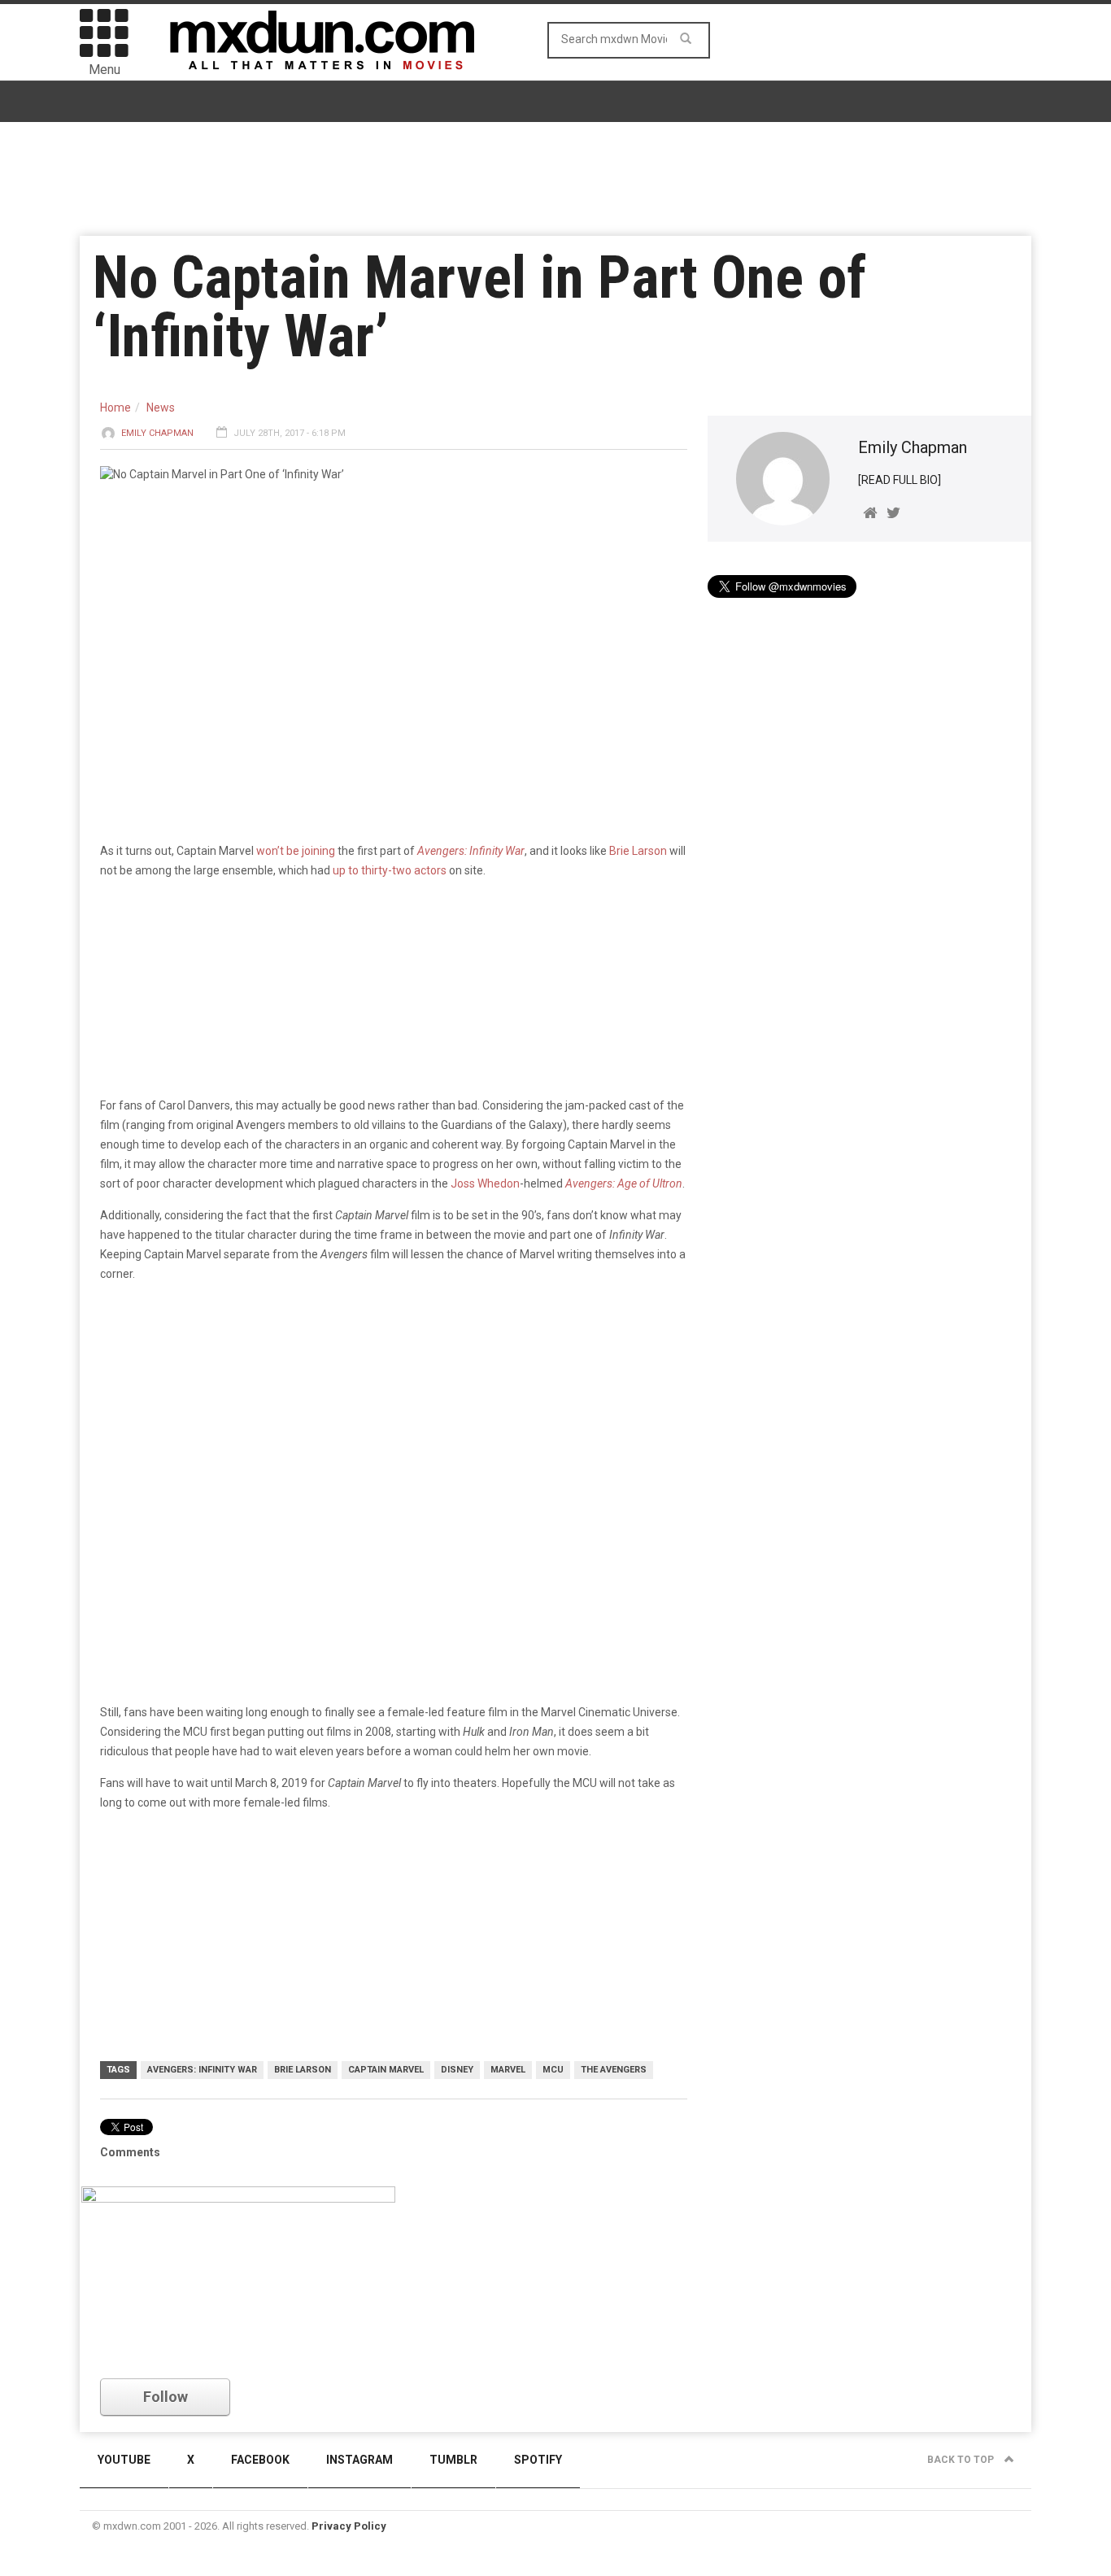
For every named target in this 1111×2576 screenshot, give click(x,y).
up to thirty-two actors (390, 870)
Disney (457, 2070)
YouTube (124, 2460)
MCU (553, 2070)
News (161, 408)
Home (115, 408)
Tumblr (453, 2460)
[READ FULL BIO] (900, 480)
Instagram (359, 2460)
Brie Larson (638, 851)
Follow (166, 2397)
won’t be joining (296, 851)
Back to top (962, 2460)
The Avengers (614, 2070)
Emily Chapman (157, 433)
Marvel (508, 2070)
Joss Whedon (485, 1183)
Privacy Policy (349, 2526)
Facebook (260, 2460)
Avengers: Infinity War (471, 851)
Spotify (538, 2460)
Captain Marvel (386, 2070)
